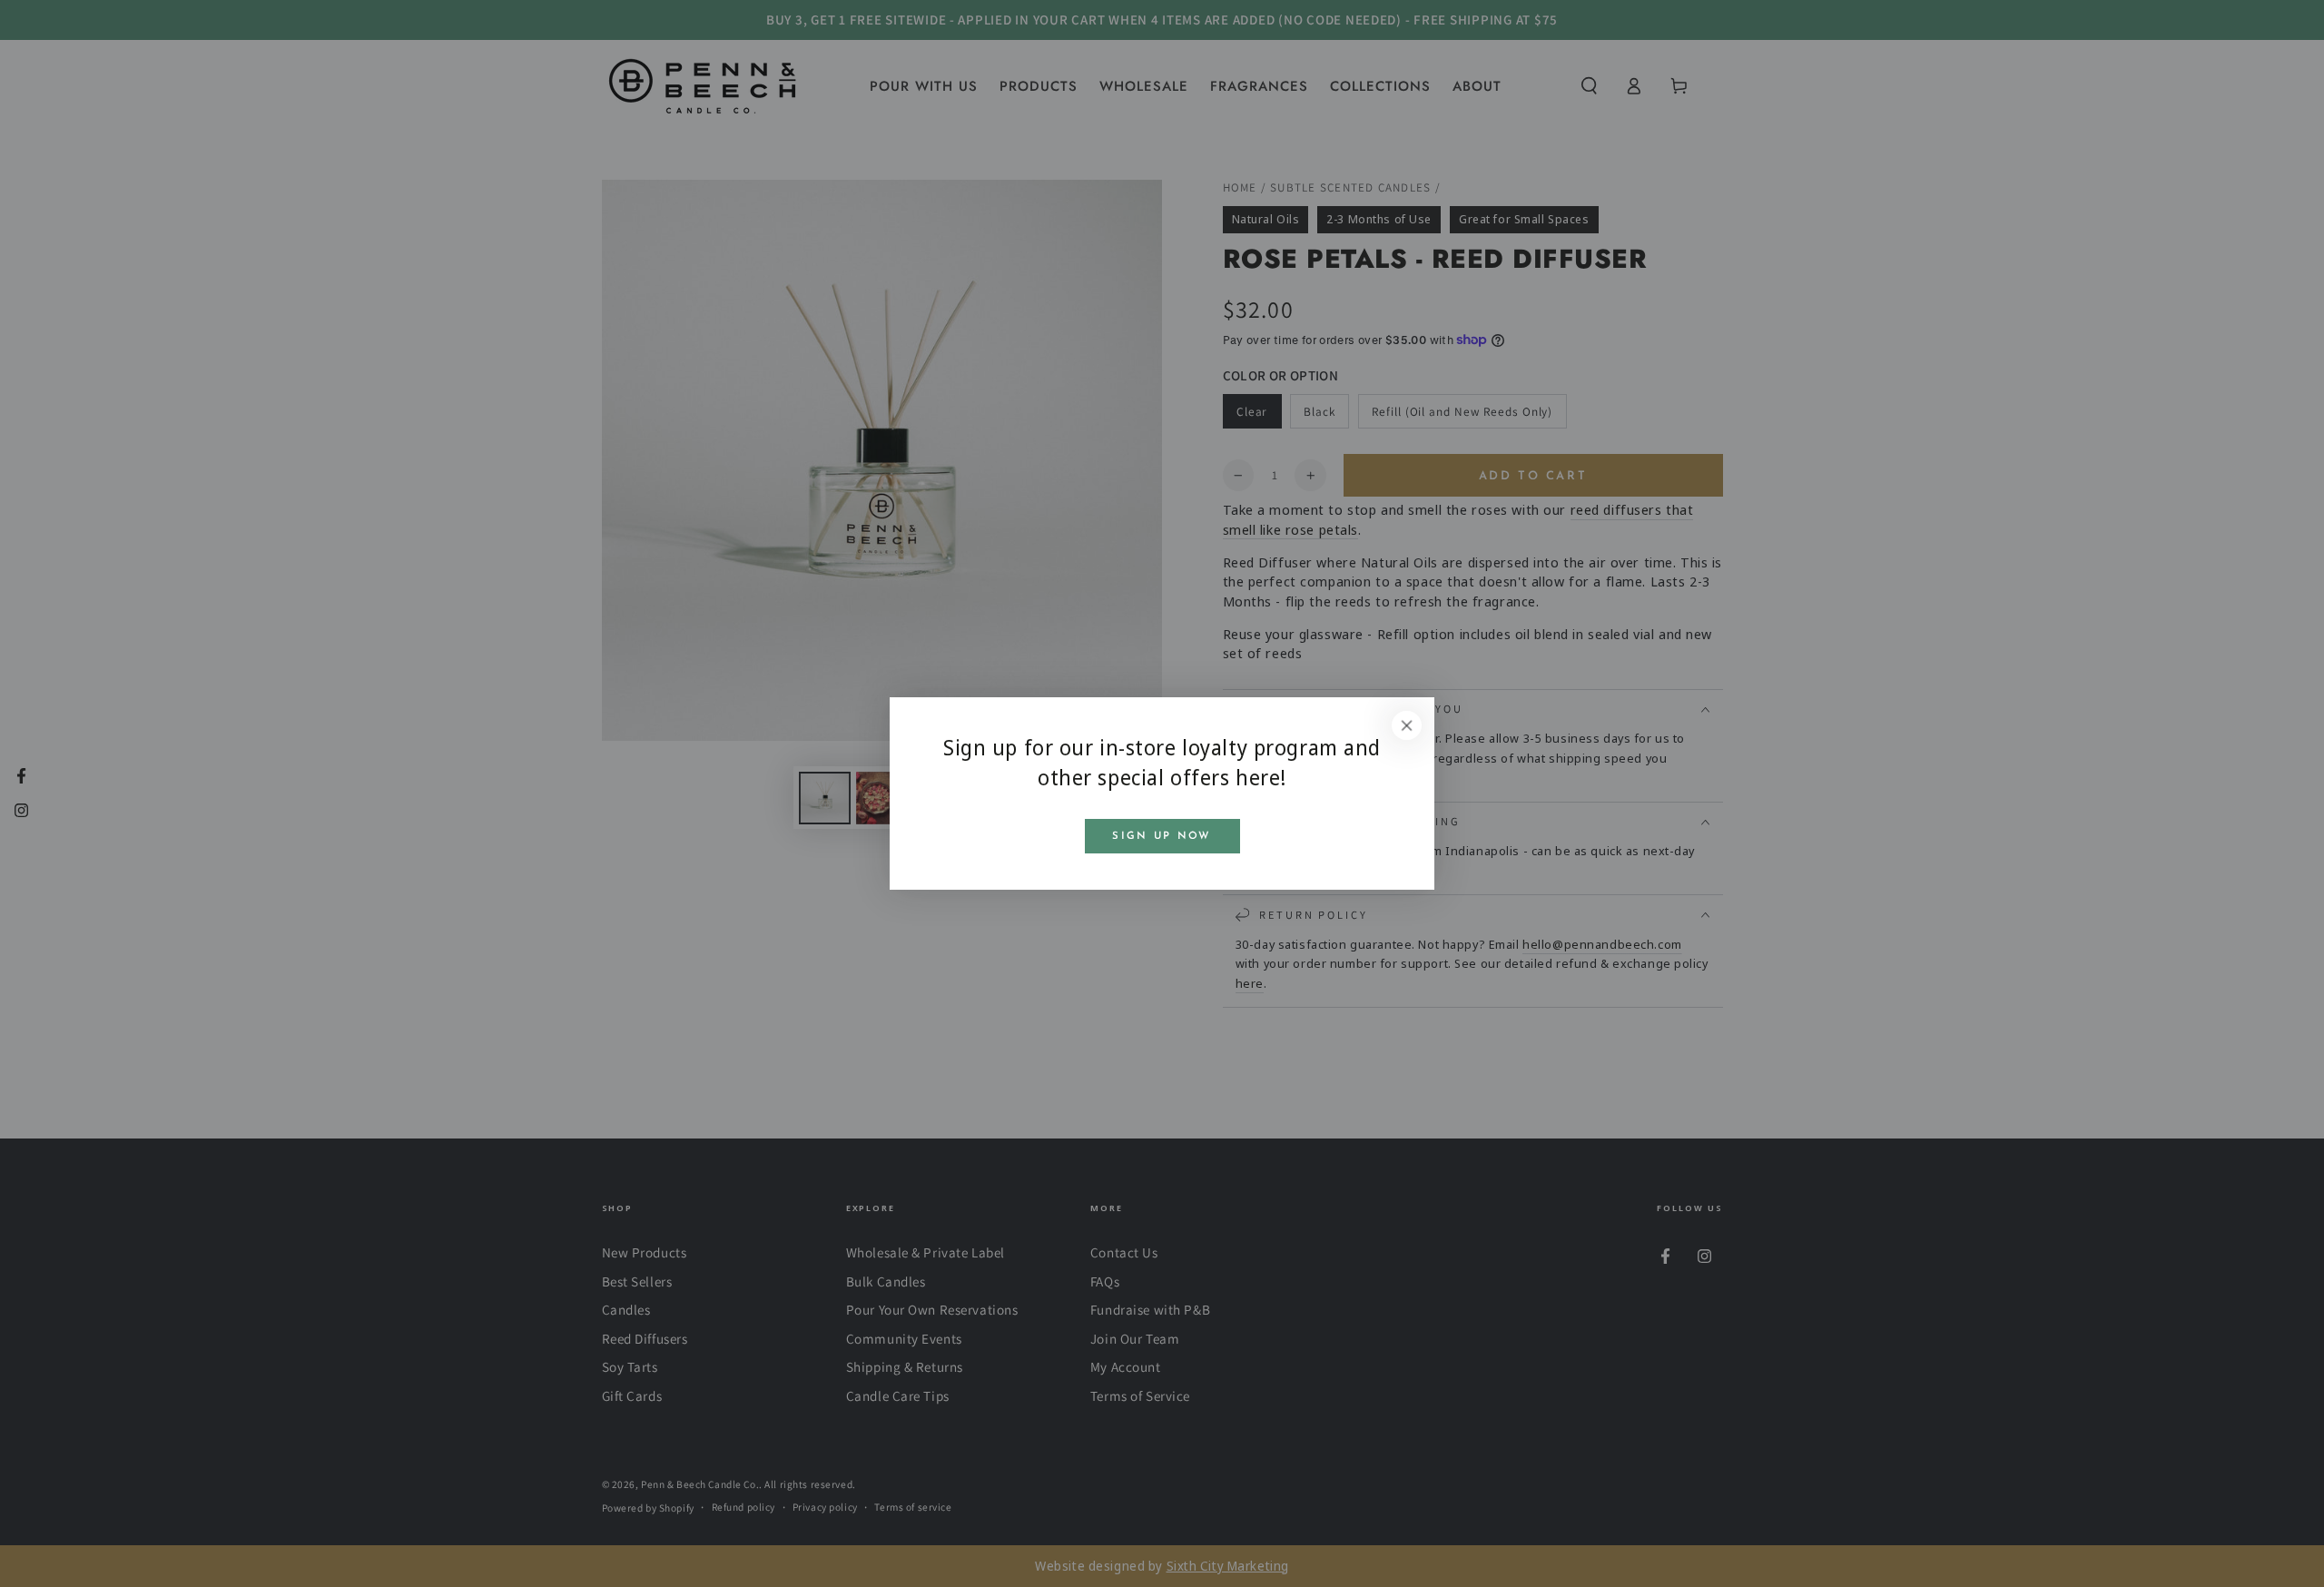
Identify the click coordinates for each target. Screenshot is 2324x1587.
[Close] (1407, 725)
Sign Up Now (1162, 836)
